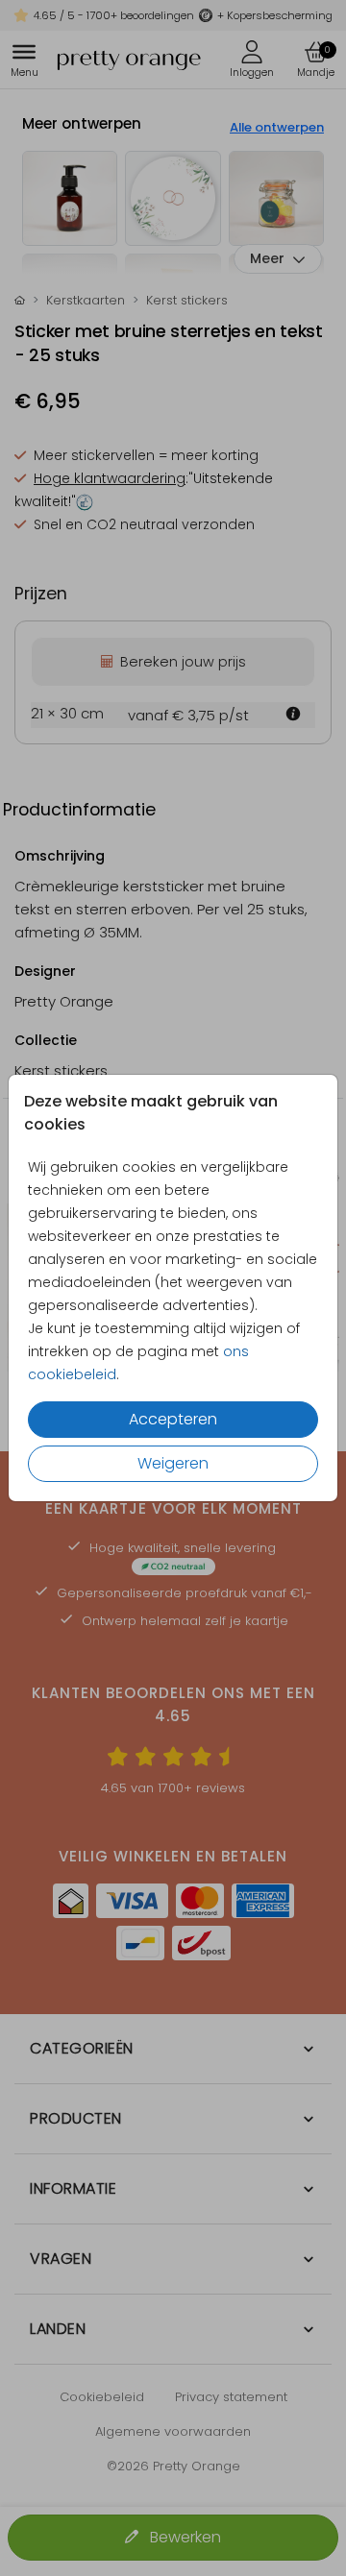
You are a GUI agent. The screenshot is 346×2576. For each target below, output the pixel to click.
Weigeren (173, 1463)
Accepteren (173, 1419)
